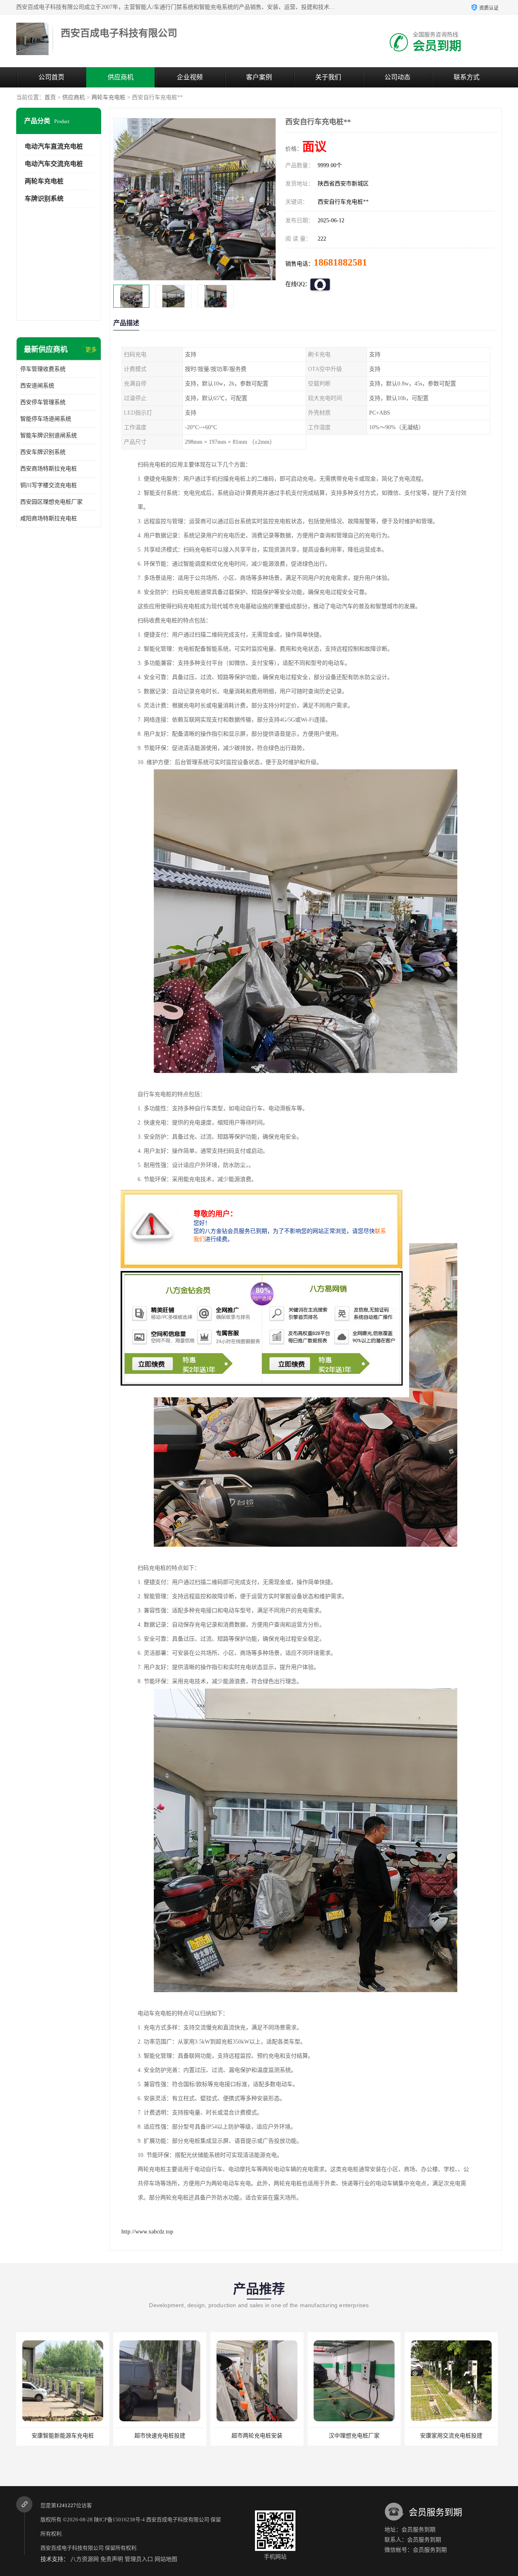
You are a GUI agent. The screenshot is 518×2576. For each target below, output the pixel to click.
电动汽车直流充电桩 (54, 146)
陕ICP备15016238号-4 (119, 2520)
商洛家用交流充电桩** (451, 2436)
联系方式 (467, 77)
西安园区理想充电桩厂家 (51, 502)
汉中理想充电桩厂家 (257, 2436)
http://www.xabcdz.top (147, 2232)
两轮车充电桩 (108, 97)
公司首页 (51, 77)
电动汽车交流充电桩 (54, 164)
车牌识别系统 (44, 199)
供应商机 (121, 77)
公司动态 (397, 77)
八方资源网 (85, 2559)
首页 (50, 97)
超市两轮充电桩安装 (160, 2436)
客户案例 (259, 77)
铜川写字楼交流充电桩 (49, 485)
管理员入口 (139, 2559)
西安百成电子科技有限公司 (178, 2520)
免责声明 (112, 2559)
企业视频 (190, 77)
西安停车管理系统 (43, 402)
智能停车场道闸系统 (46, 419)
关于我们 (328, 77)
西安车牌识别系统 (43, 452)
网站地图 (166, 2559)
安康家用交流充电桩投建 (354, 2436)
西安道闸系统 (37, 386)
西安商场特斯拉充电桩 (49, 469)
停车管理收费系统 (43, 369)
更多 (91, 350)
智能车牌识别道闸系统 (49, 435)
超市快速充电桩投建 (63, 2436)
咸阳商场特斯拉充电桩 (49, 518)
